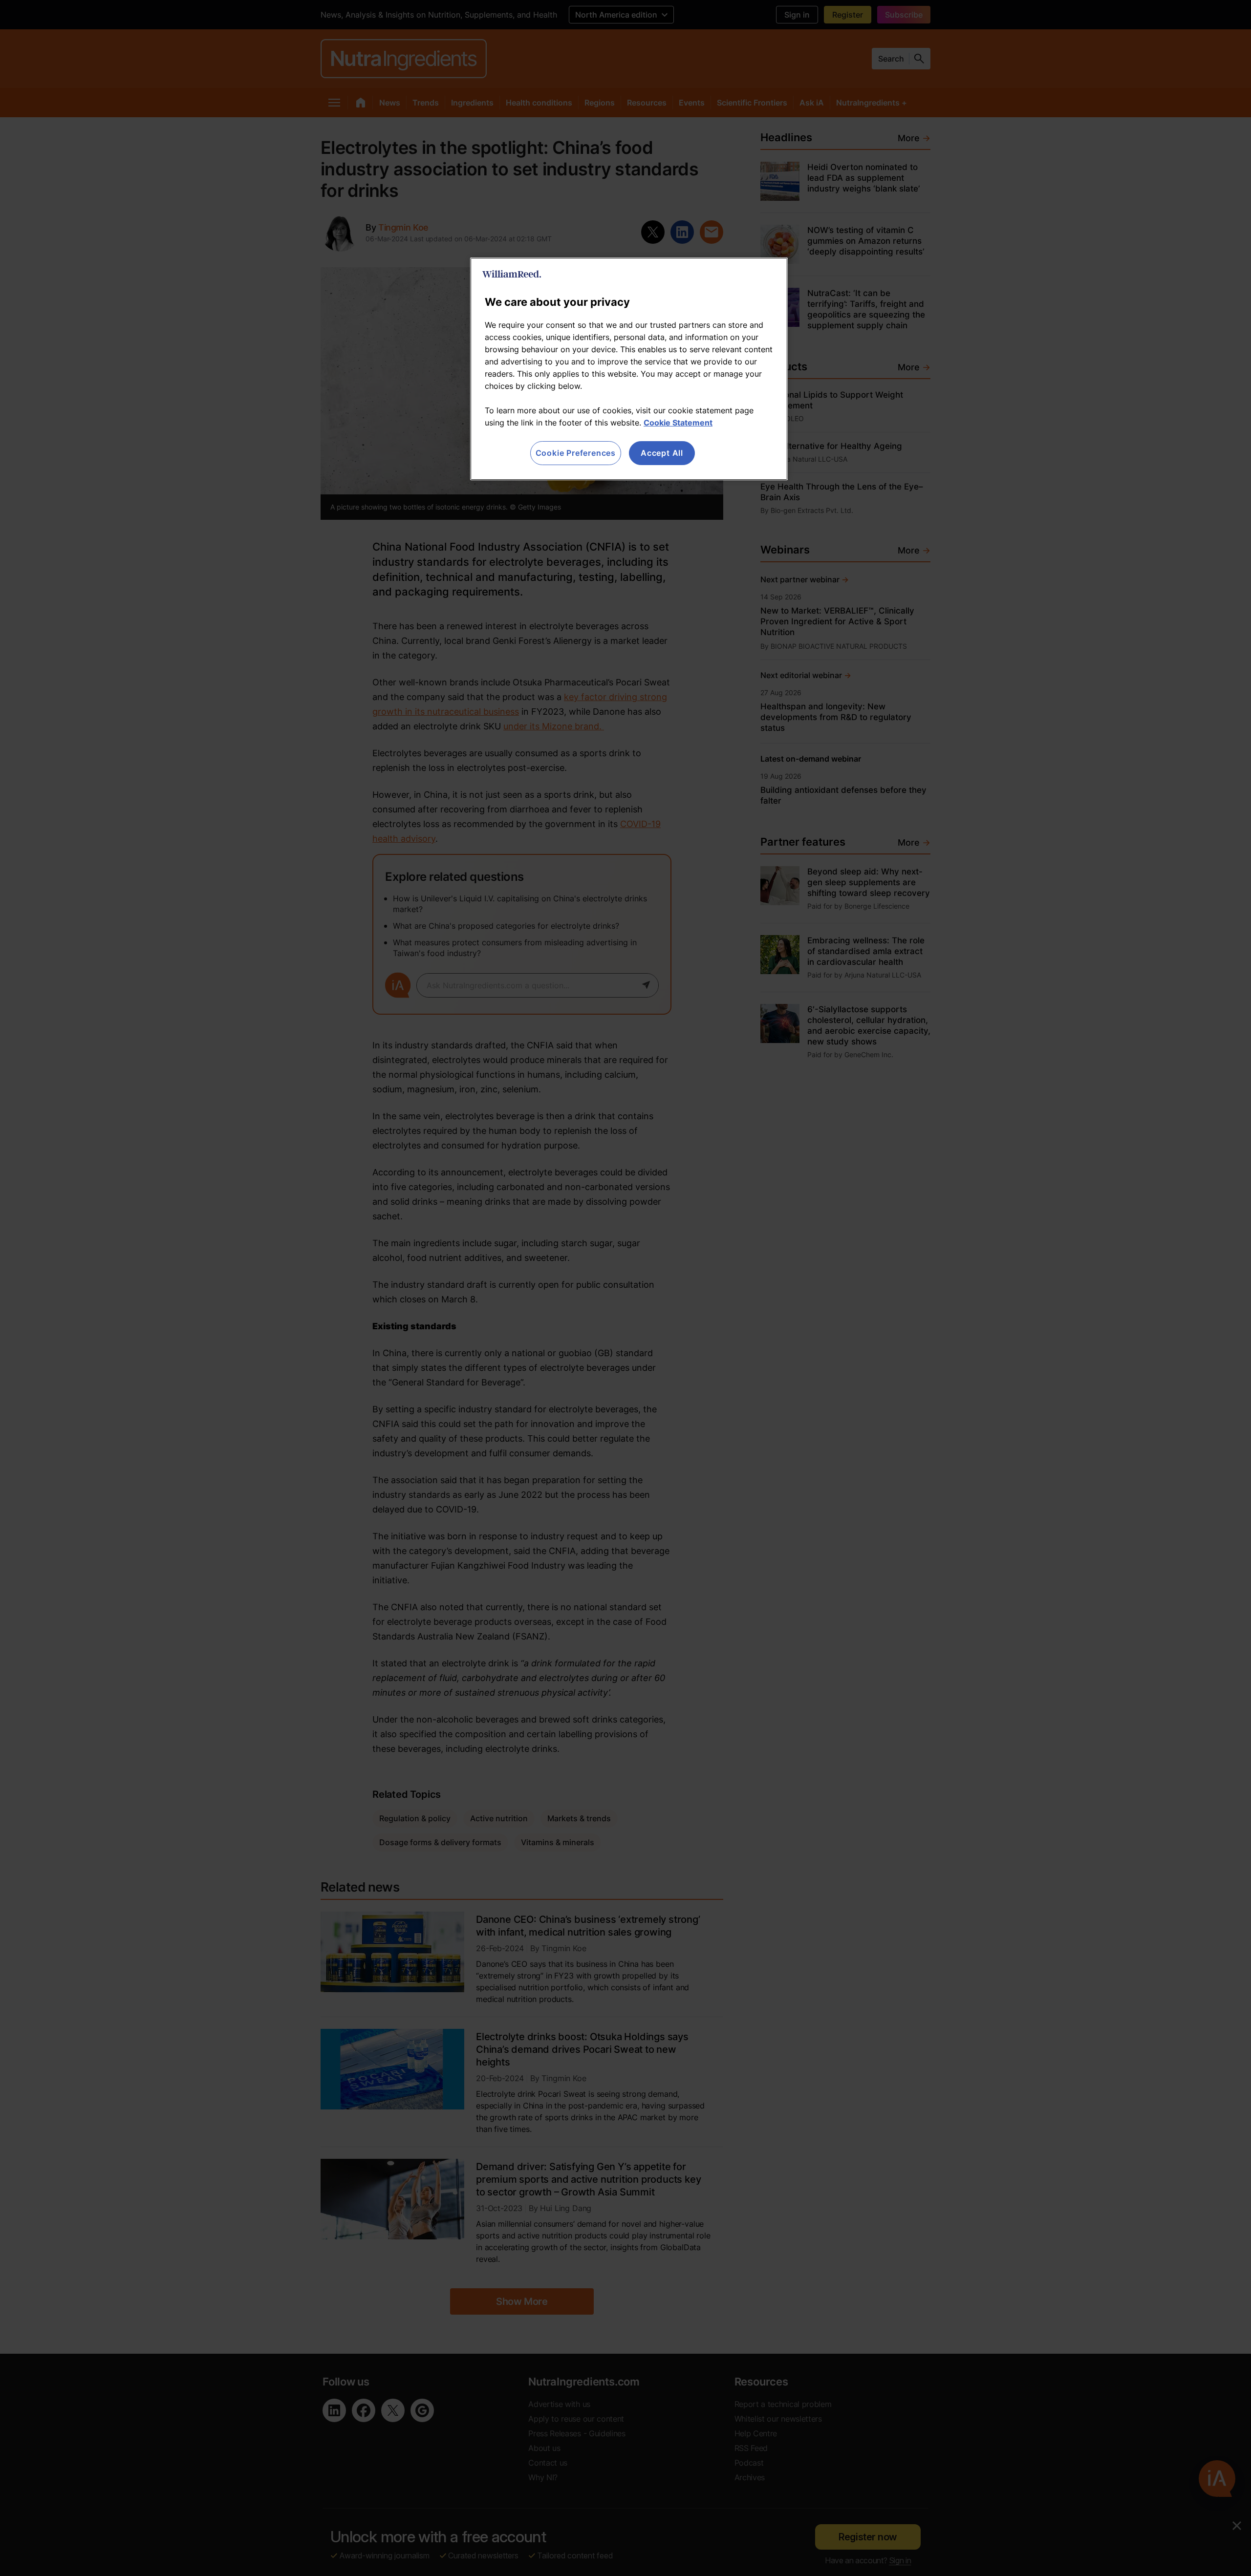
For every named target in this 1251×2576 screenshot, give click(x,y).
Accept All (662, 453)
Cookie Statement (678, 423)
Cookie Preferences (576, 453)
